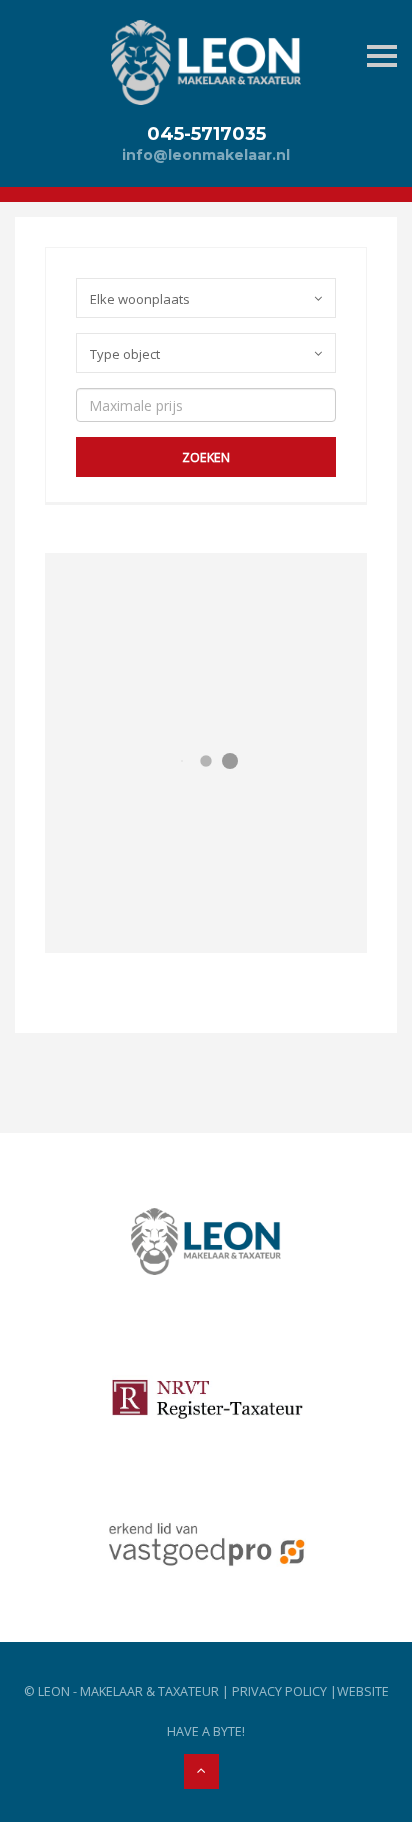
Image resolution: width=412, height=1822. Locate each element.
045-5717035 (206, 133)
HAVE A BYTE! (206, 1731)
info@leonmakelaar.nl (206, 155)
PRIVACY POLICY (279, 1691)
